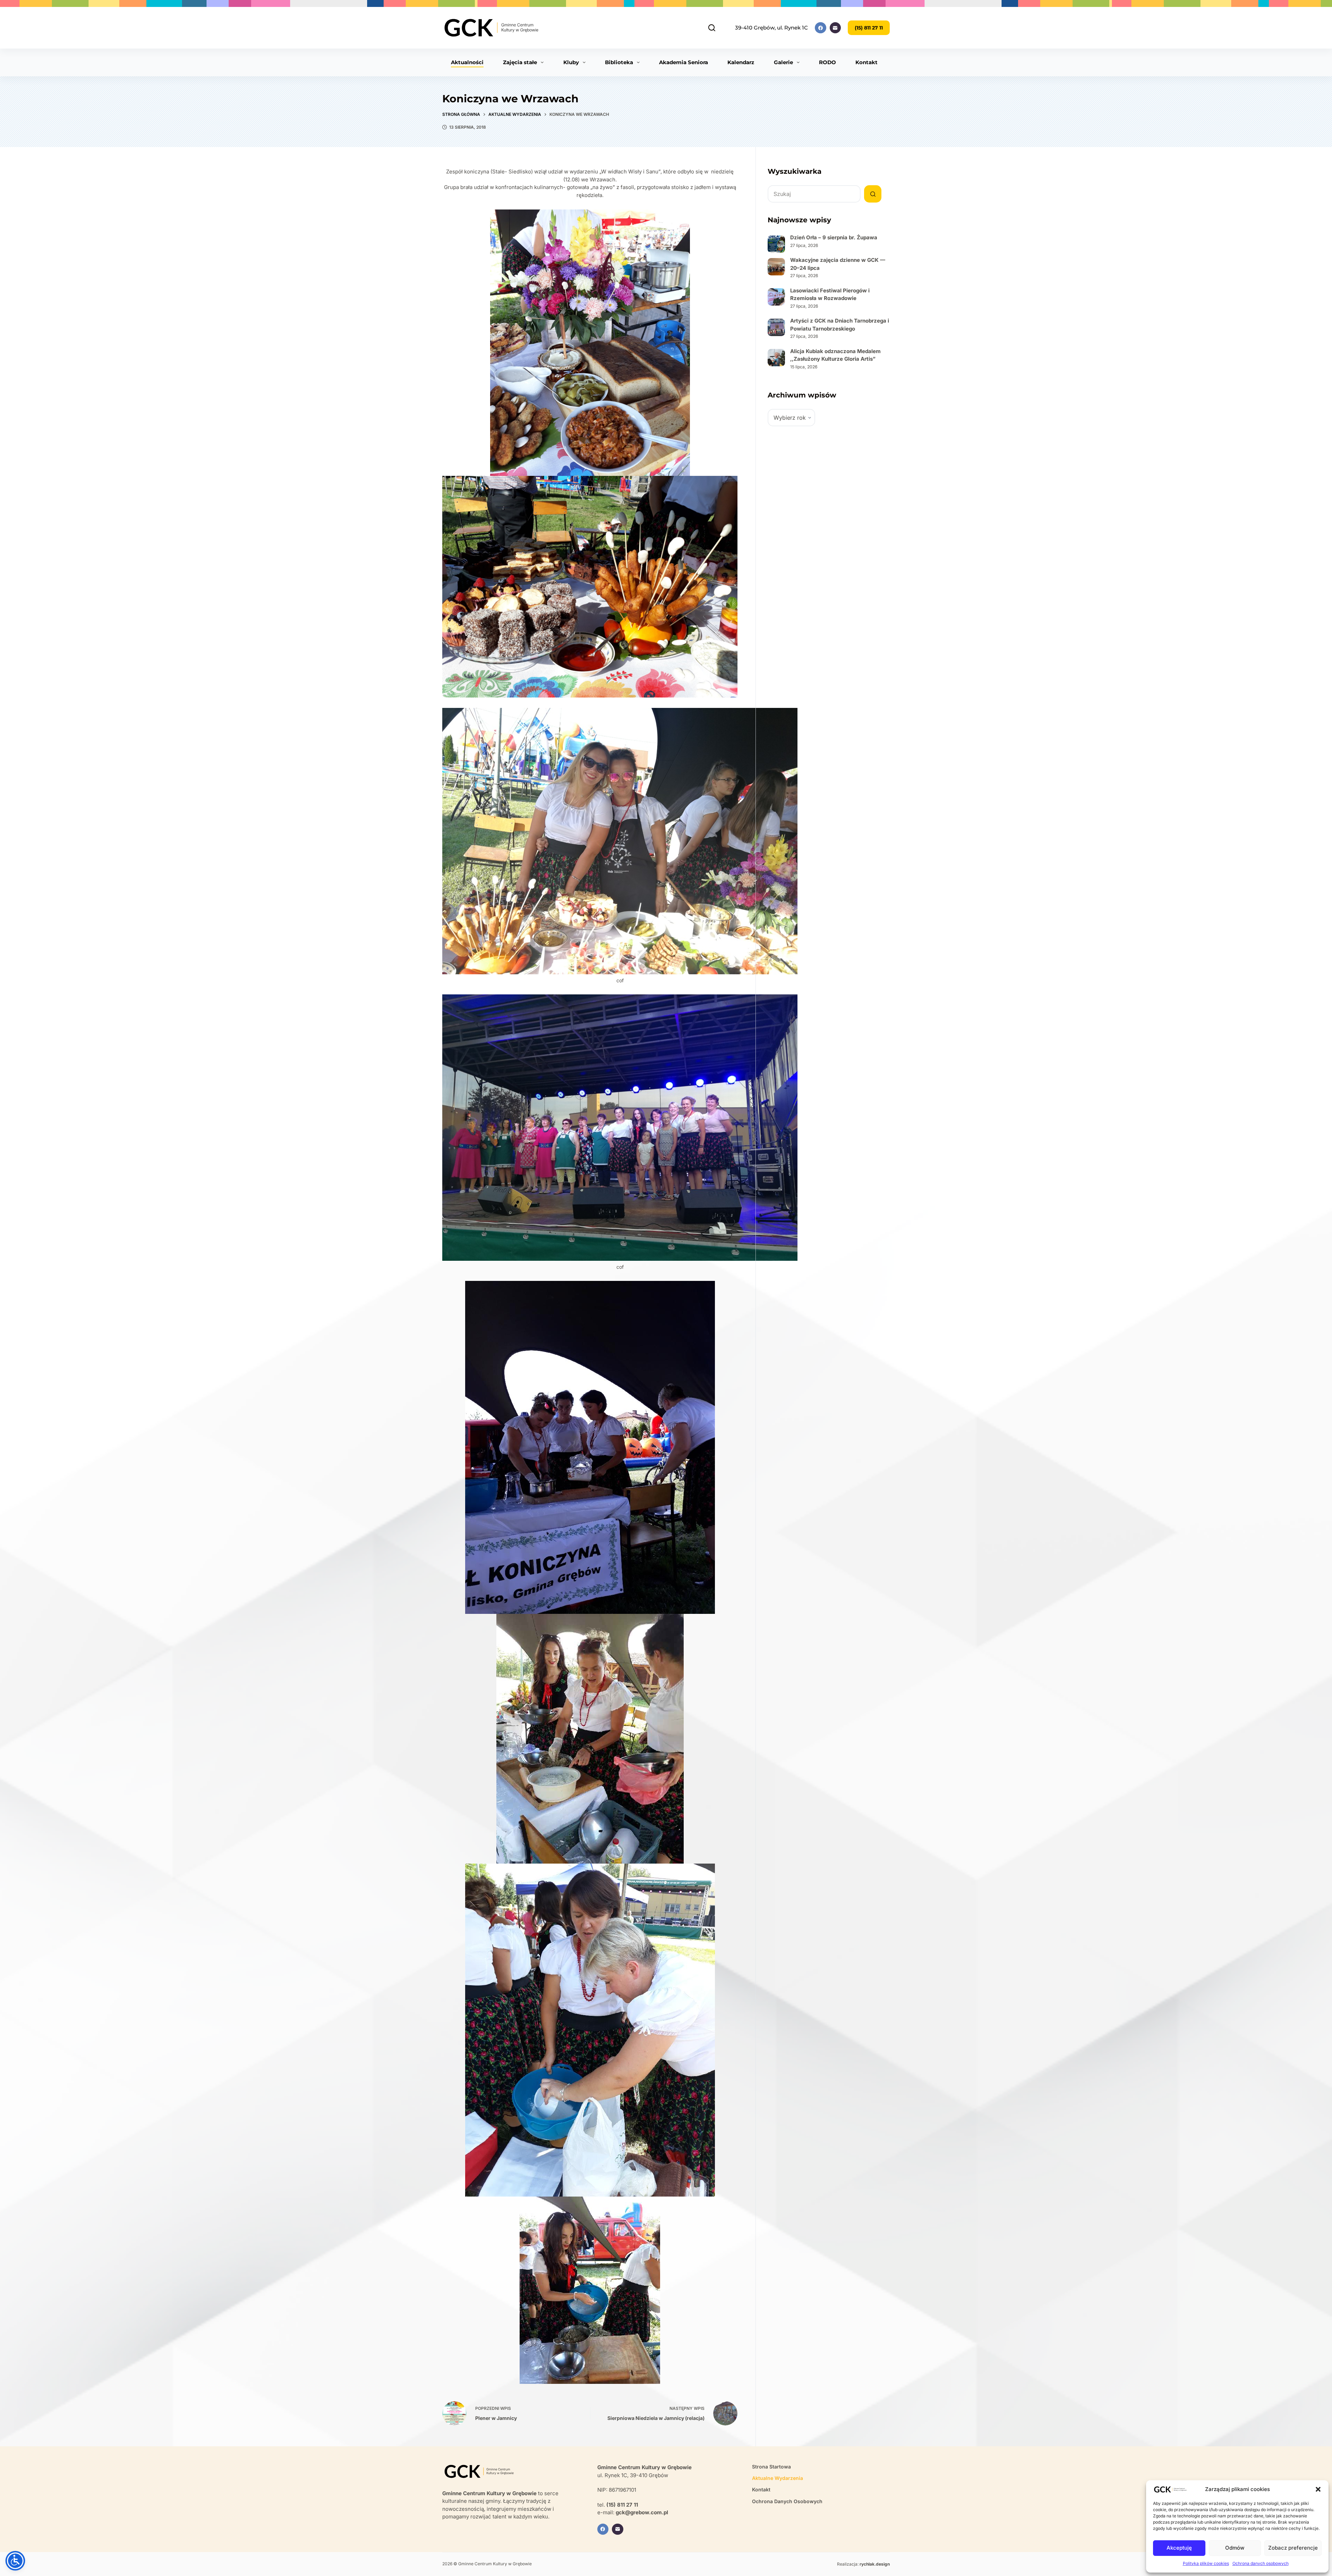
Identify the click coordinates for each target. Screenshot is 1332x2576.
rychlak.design (875, 2564)
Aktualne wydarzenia (778, 2478)
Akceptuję (1179, 2548)
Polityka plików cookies (1206, 2563)
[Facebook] (821, 28)
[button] (1318, 2489)
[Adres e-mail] (835, 28)
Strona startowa (771, 2467)
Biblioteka (619, 62)
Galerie (783, 62)
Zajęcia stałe (520, 62)
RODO (827, 62)
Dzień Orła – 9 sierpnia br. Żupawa (834, 237)
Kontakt (866, 62)
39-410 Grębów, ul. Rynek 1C (771, 28)
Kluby (571, 62)
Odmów (1235, 2548)
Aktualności (467, 62)
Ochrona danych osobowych (1261, 2563)
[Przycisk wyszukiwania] (873, 194)
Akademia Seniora (684, 62)
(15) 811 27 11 (869, 28)
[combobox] (814, 194)
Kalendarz (741, 62)
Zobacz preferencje (1293, 2548)
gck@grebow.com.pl (642, 2512)
